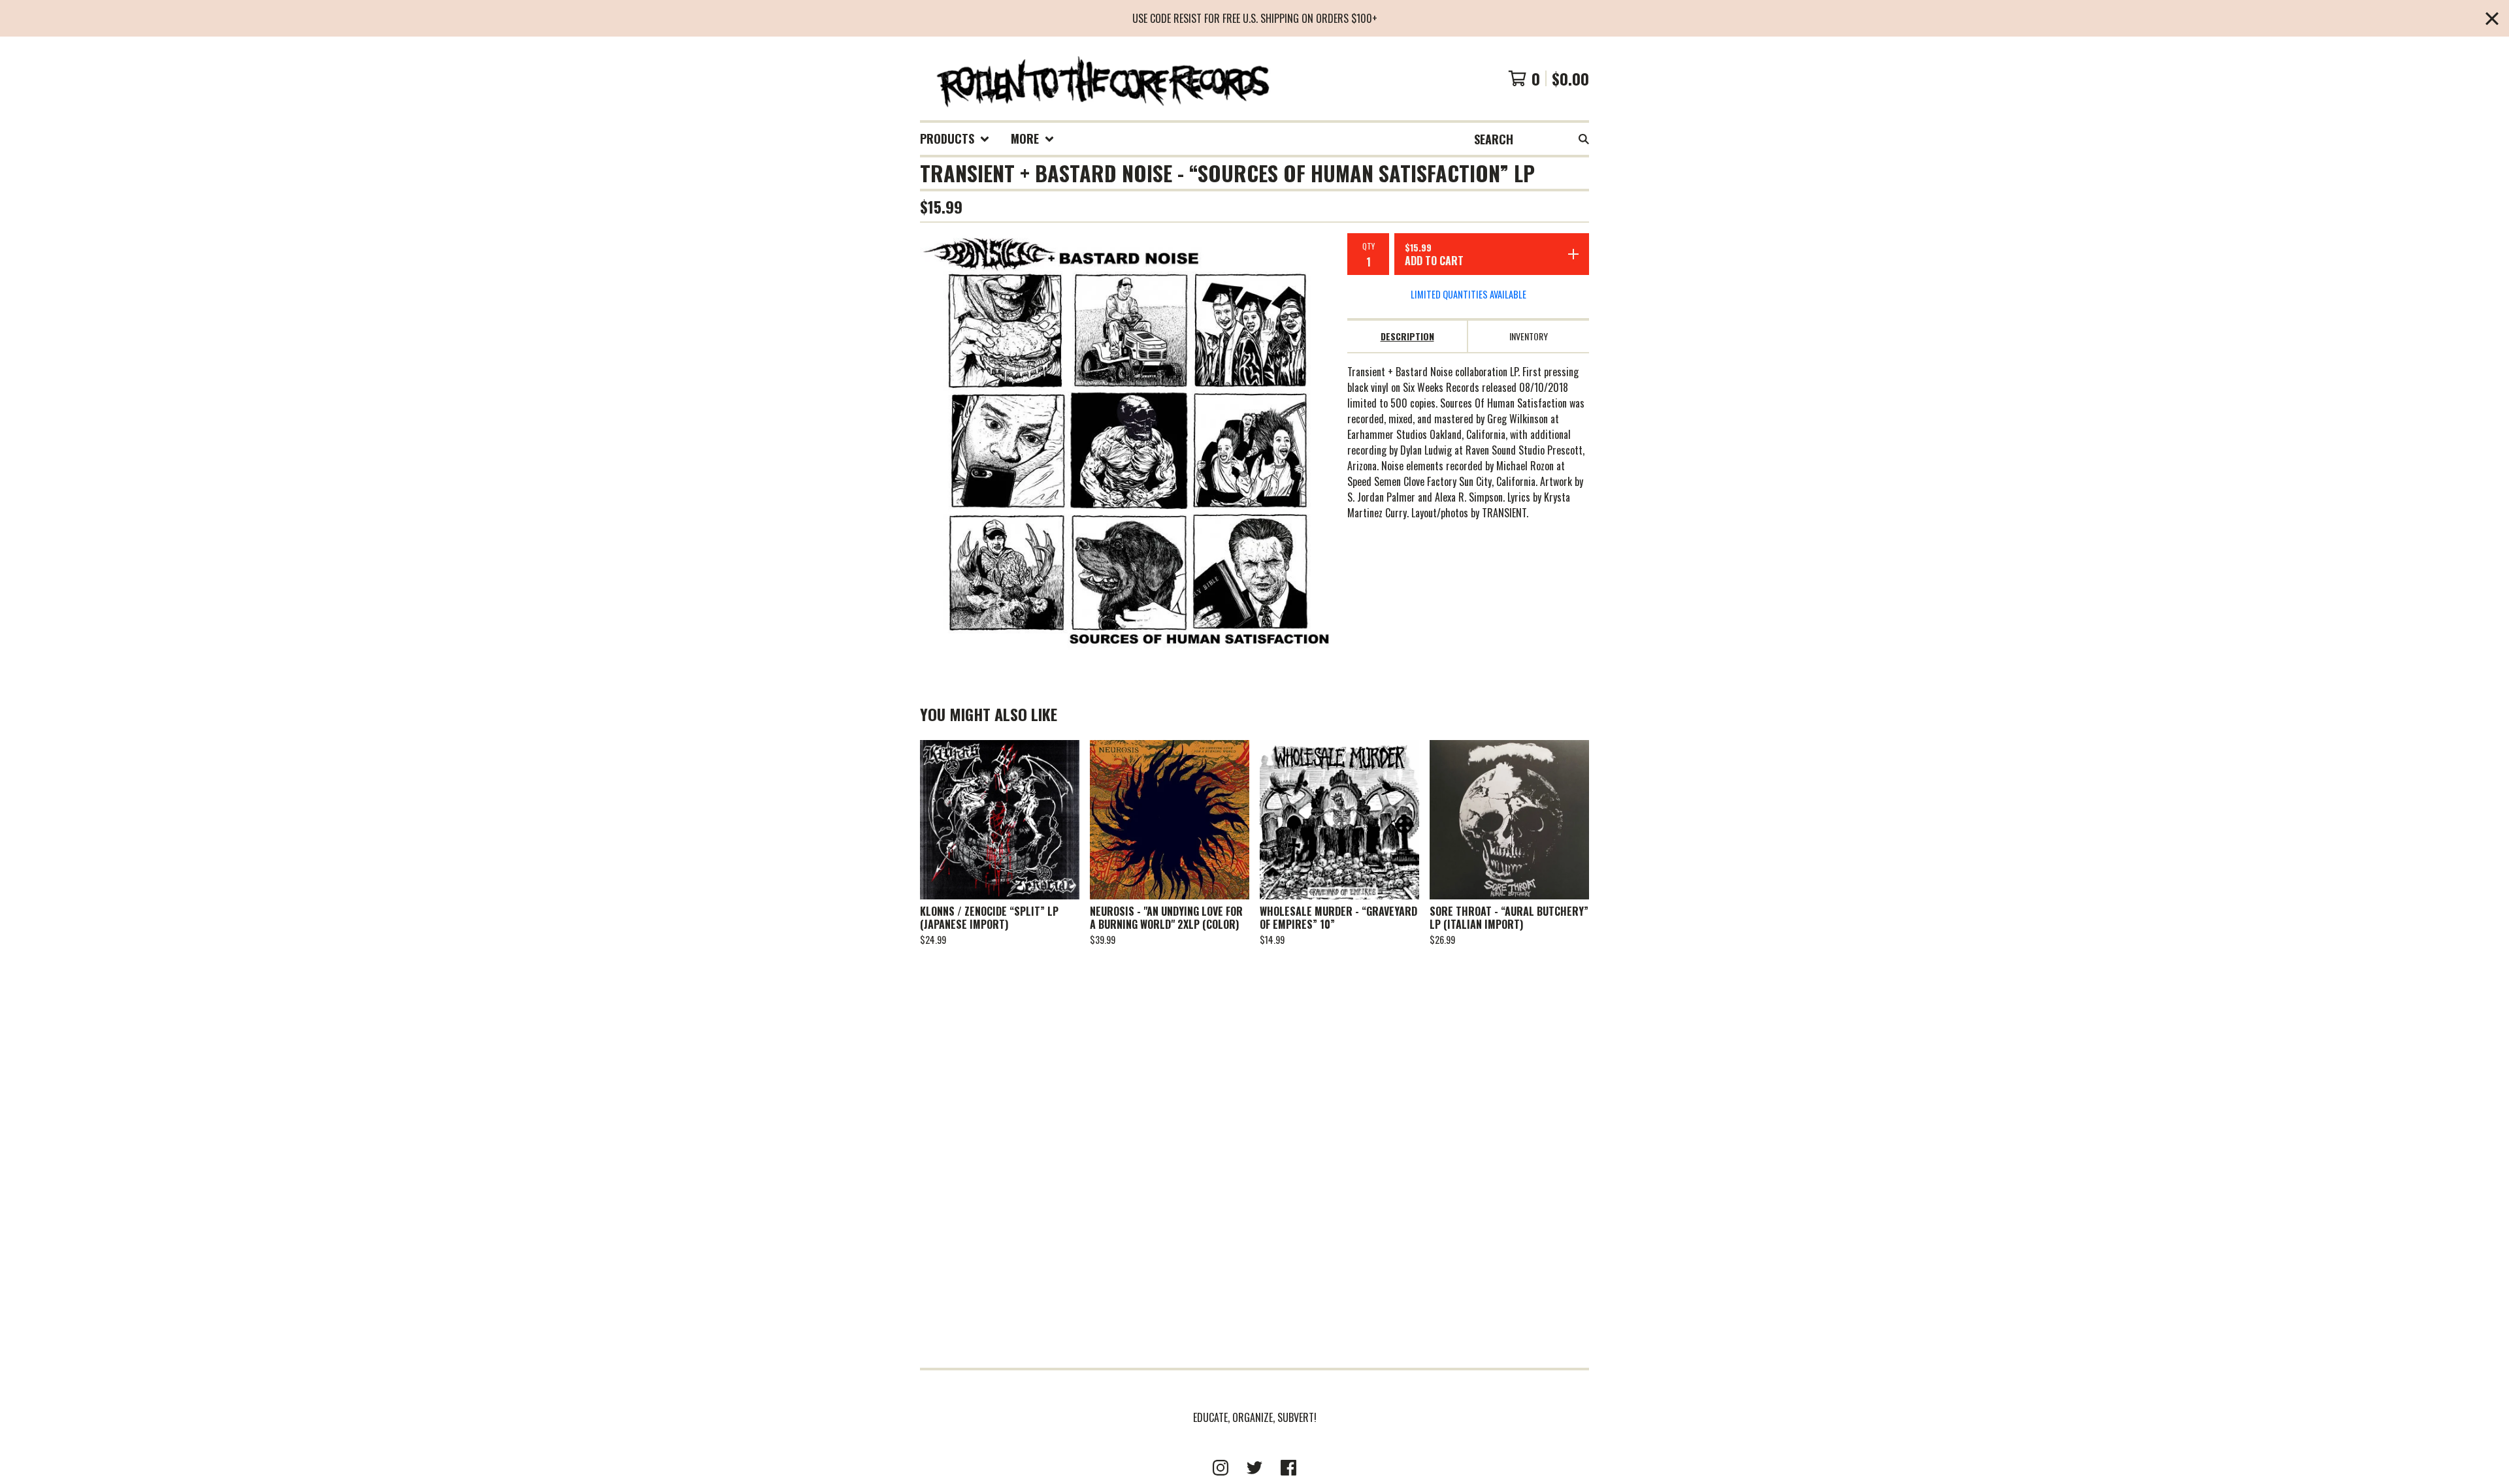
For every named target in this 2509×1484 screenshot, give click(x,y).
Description (1407, 336)
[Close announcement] (2492, 19)
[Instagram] (1221, 1468)
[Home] (1102, 78)
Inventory (1529, 336)
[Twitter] (1254, 1468)
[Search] (1584, 139)
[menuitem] (955, 139)
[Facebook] (1288, 1468)
